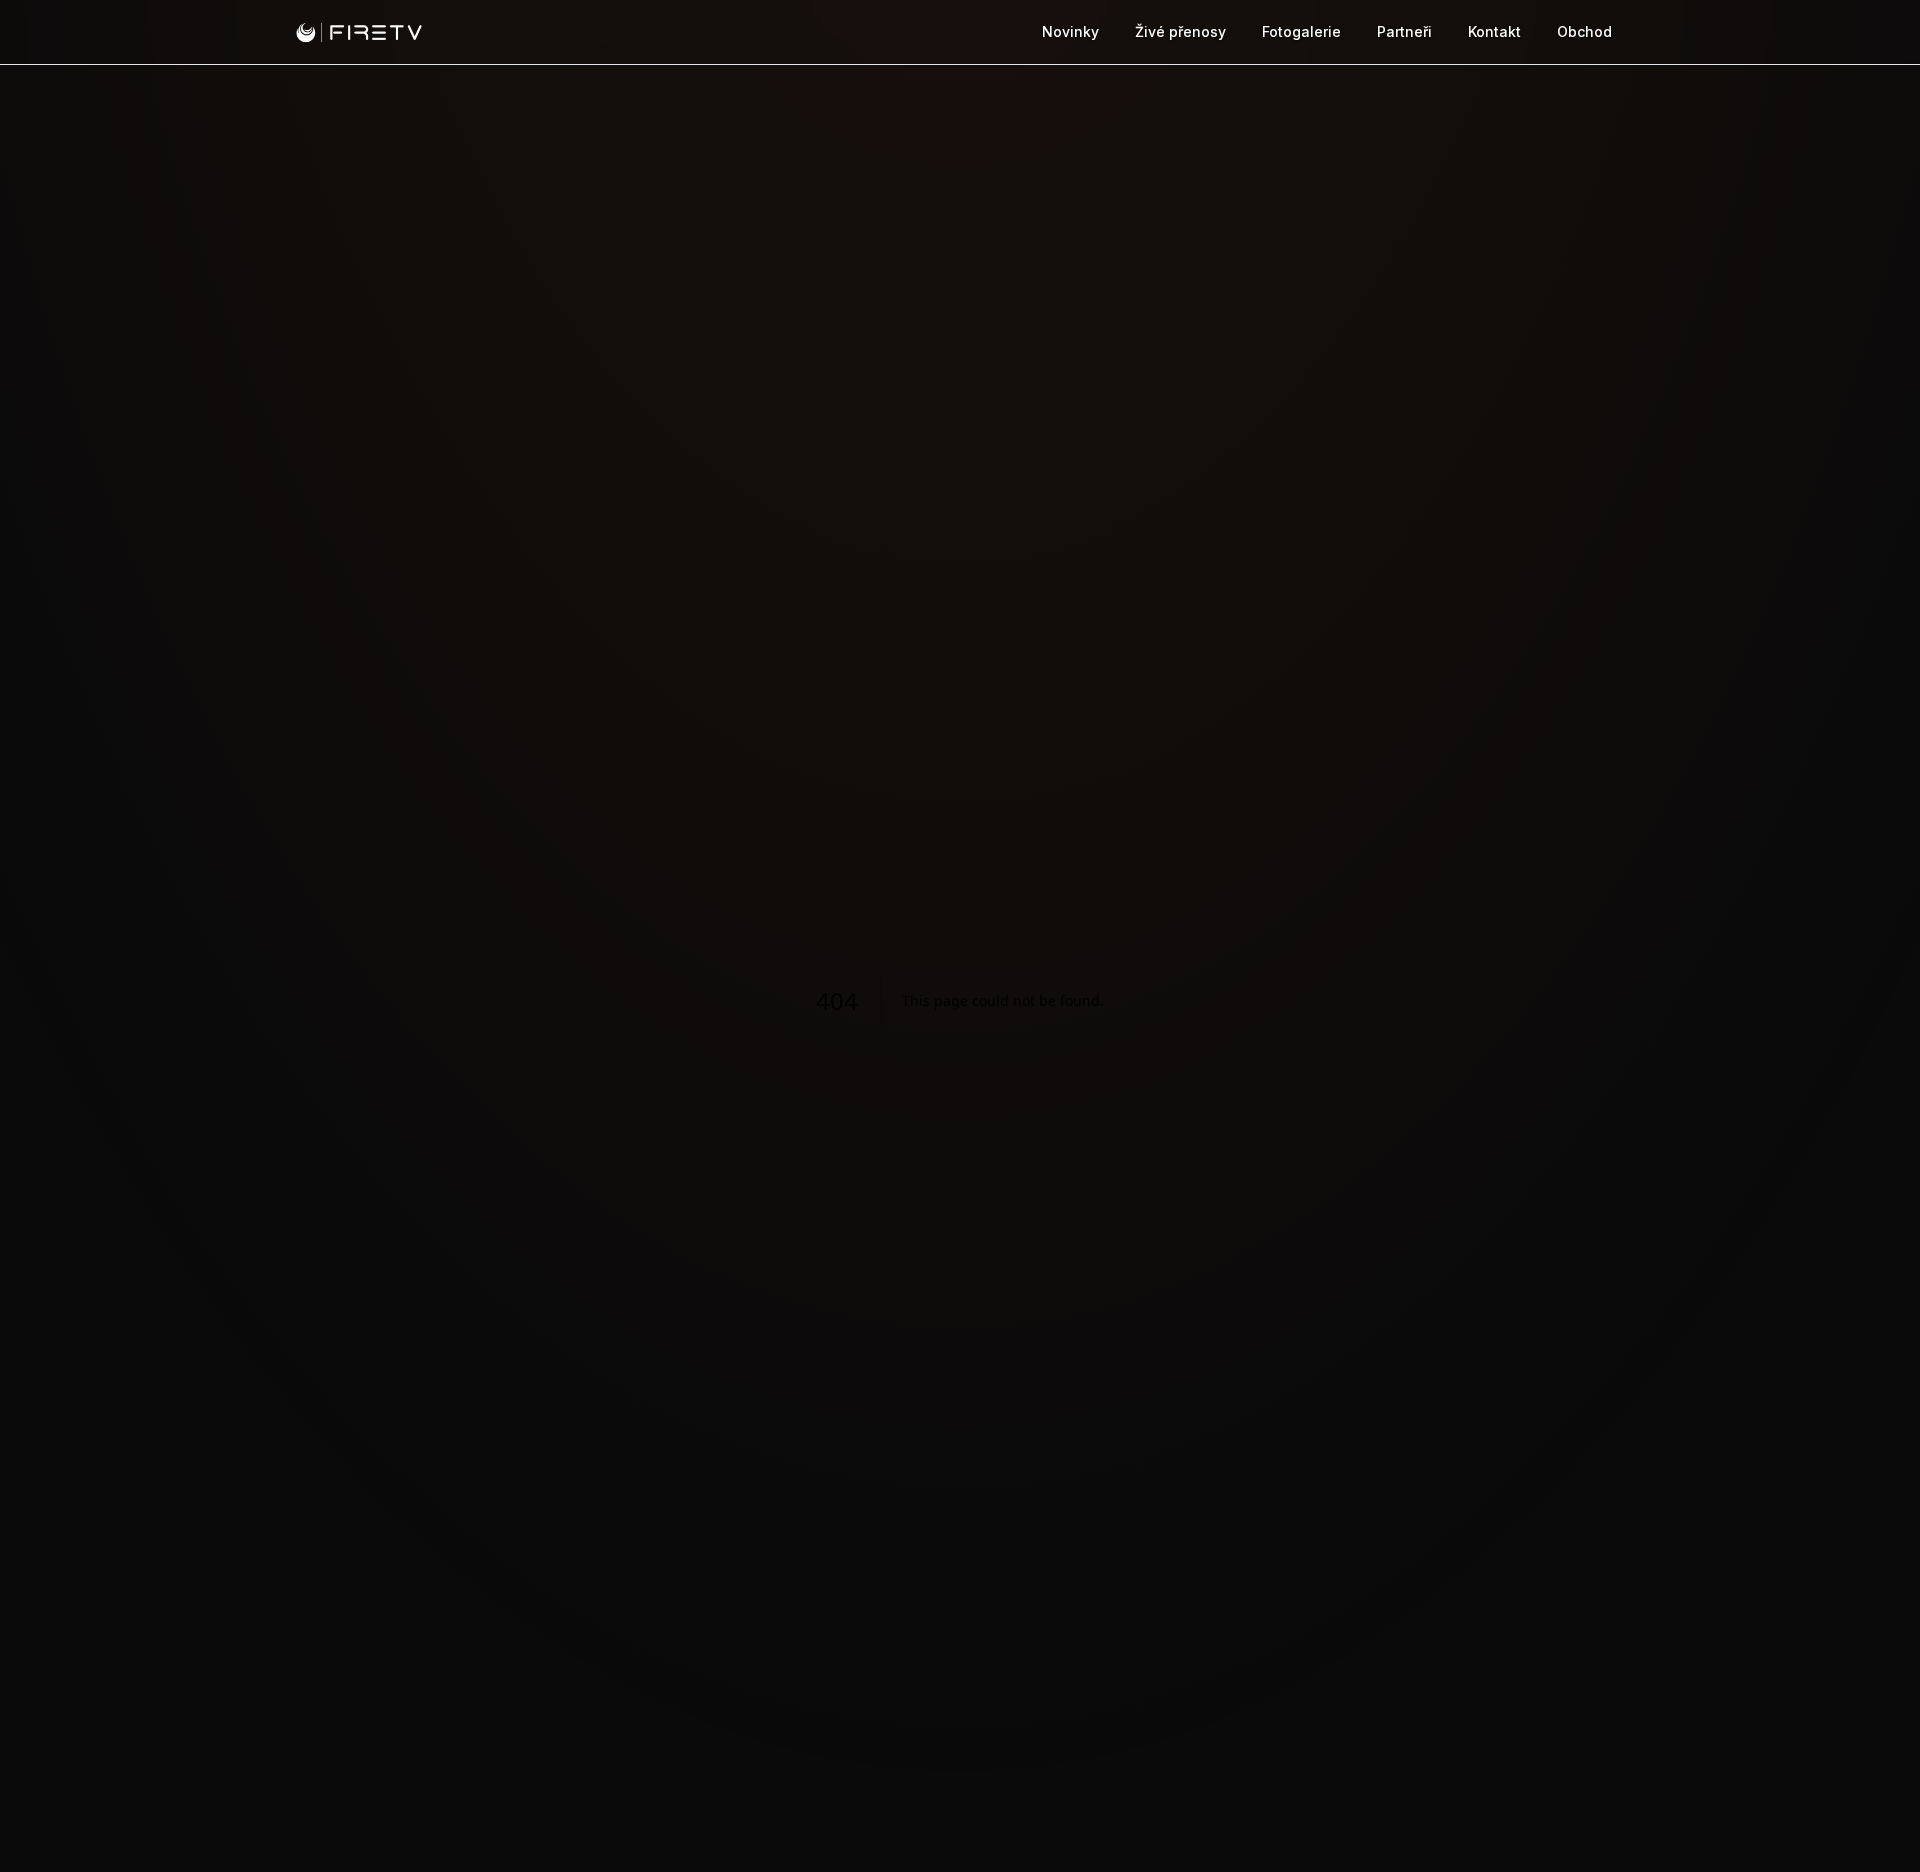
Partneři (1404, 31)
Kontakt (1494, 31)
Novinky (1070, 31)
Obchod (1584, 31)
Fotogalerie (1301, 31)
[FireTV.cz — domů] (359, 32)
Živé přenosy (1180, 31)
